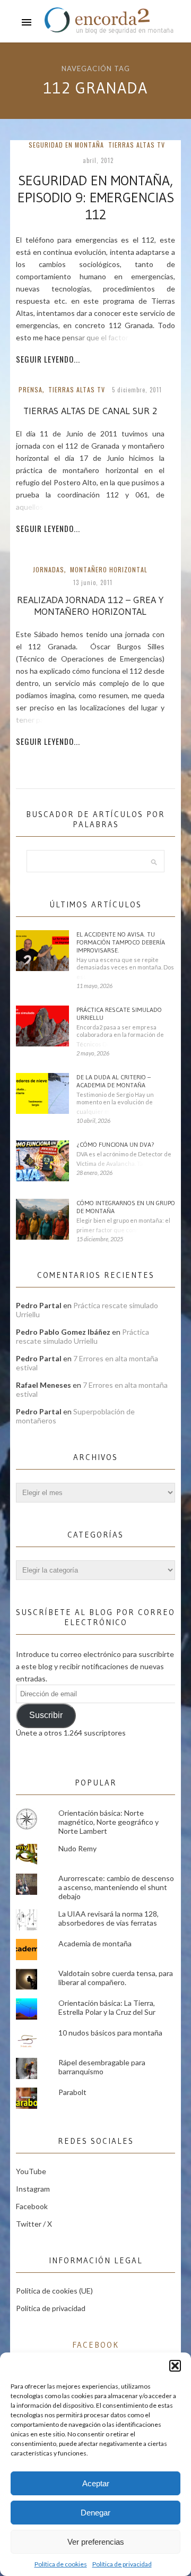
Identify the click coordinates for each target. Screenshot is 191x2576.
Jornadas (49, 569)
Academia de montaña (95, 1943)
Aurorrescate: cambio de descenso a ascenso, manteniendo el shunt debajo (116, 1887)
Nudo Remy (77, 1848)
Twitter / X (34, 2224)
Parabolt (72, 2092)
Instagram (33, 2189)
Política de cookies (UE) (54, 2291)
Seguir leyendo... (48, 359)
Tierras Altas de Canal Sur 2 (90, 411)
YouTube (31, 2171)
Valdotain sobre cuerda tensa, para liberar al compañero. (116, 1978)
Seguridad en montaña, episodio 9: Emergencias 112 (96, 198)
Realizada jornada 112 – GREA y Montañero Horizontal (90, 606)
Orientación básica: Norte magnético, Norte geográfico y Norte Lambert (108, 1822)
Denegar (95, 2513)
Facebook (32, 2206)
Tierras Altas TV (137, 145)
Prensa (31, 389)
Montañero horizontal (109, 569)
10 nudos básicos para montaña (110, 2033)
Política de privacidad (122, 2564)
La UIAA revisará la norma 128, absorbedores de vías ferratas (108, 1918)
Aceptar (96, 2483)
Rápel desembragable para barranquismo (102, 2067)
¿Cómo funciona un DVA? (115, 1144)
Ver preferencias (96, 2542)
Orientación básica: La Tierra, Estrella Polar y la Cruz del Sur (107, 2007)
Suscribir (46, 1715)
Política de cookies (61, 2564)
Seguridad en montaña (66, 145)
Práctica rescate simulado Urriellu (119, 1014)
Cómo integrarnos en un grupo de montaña (126, 1207)
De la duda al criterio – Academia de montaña (114, 1081)
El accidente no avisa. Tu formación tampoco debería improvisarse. (121, 942)
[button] (175, 2366)
